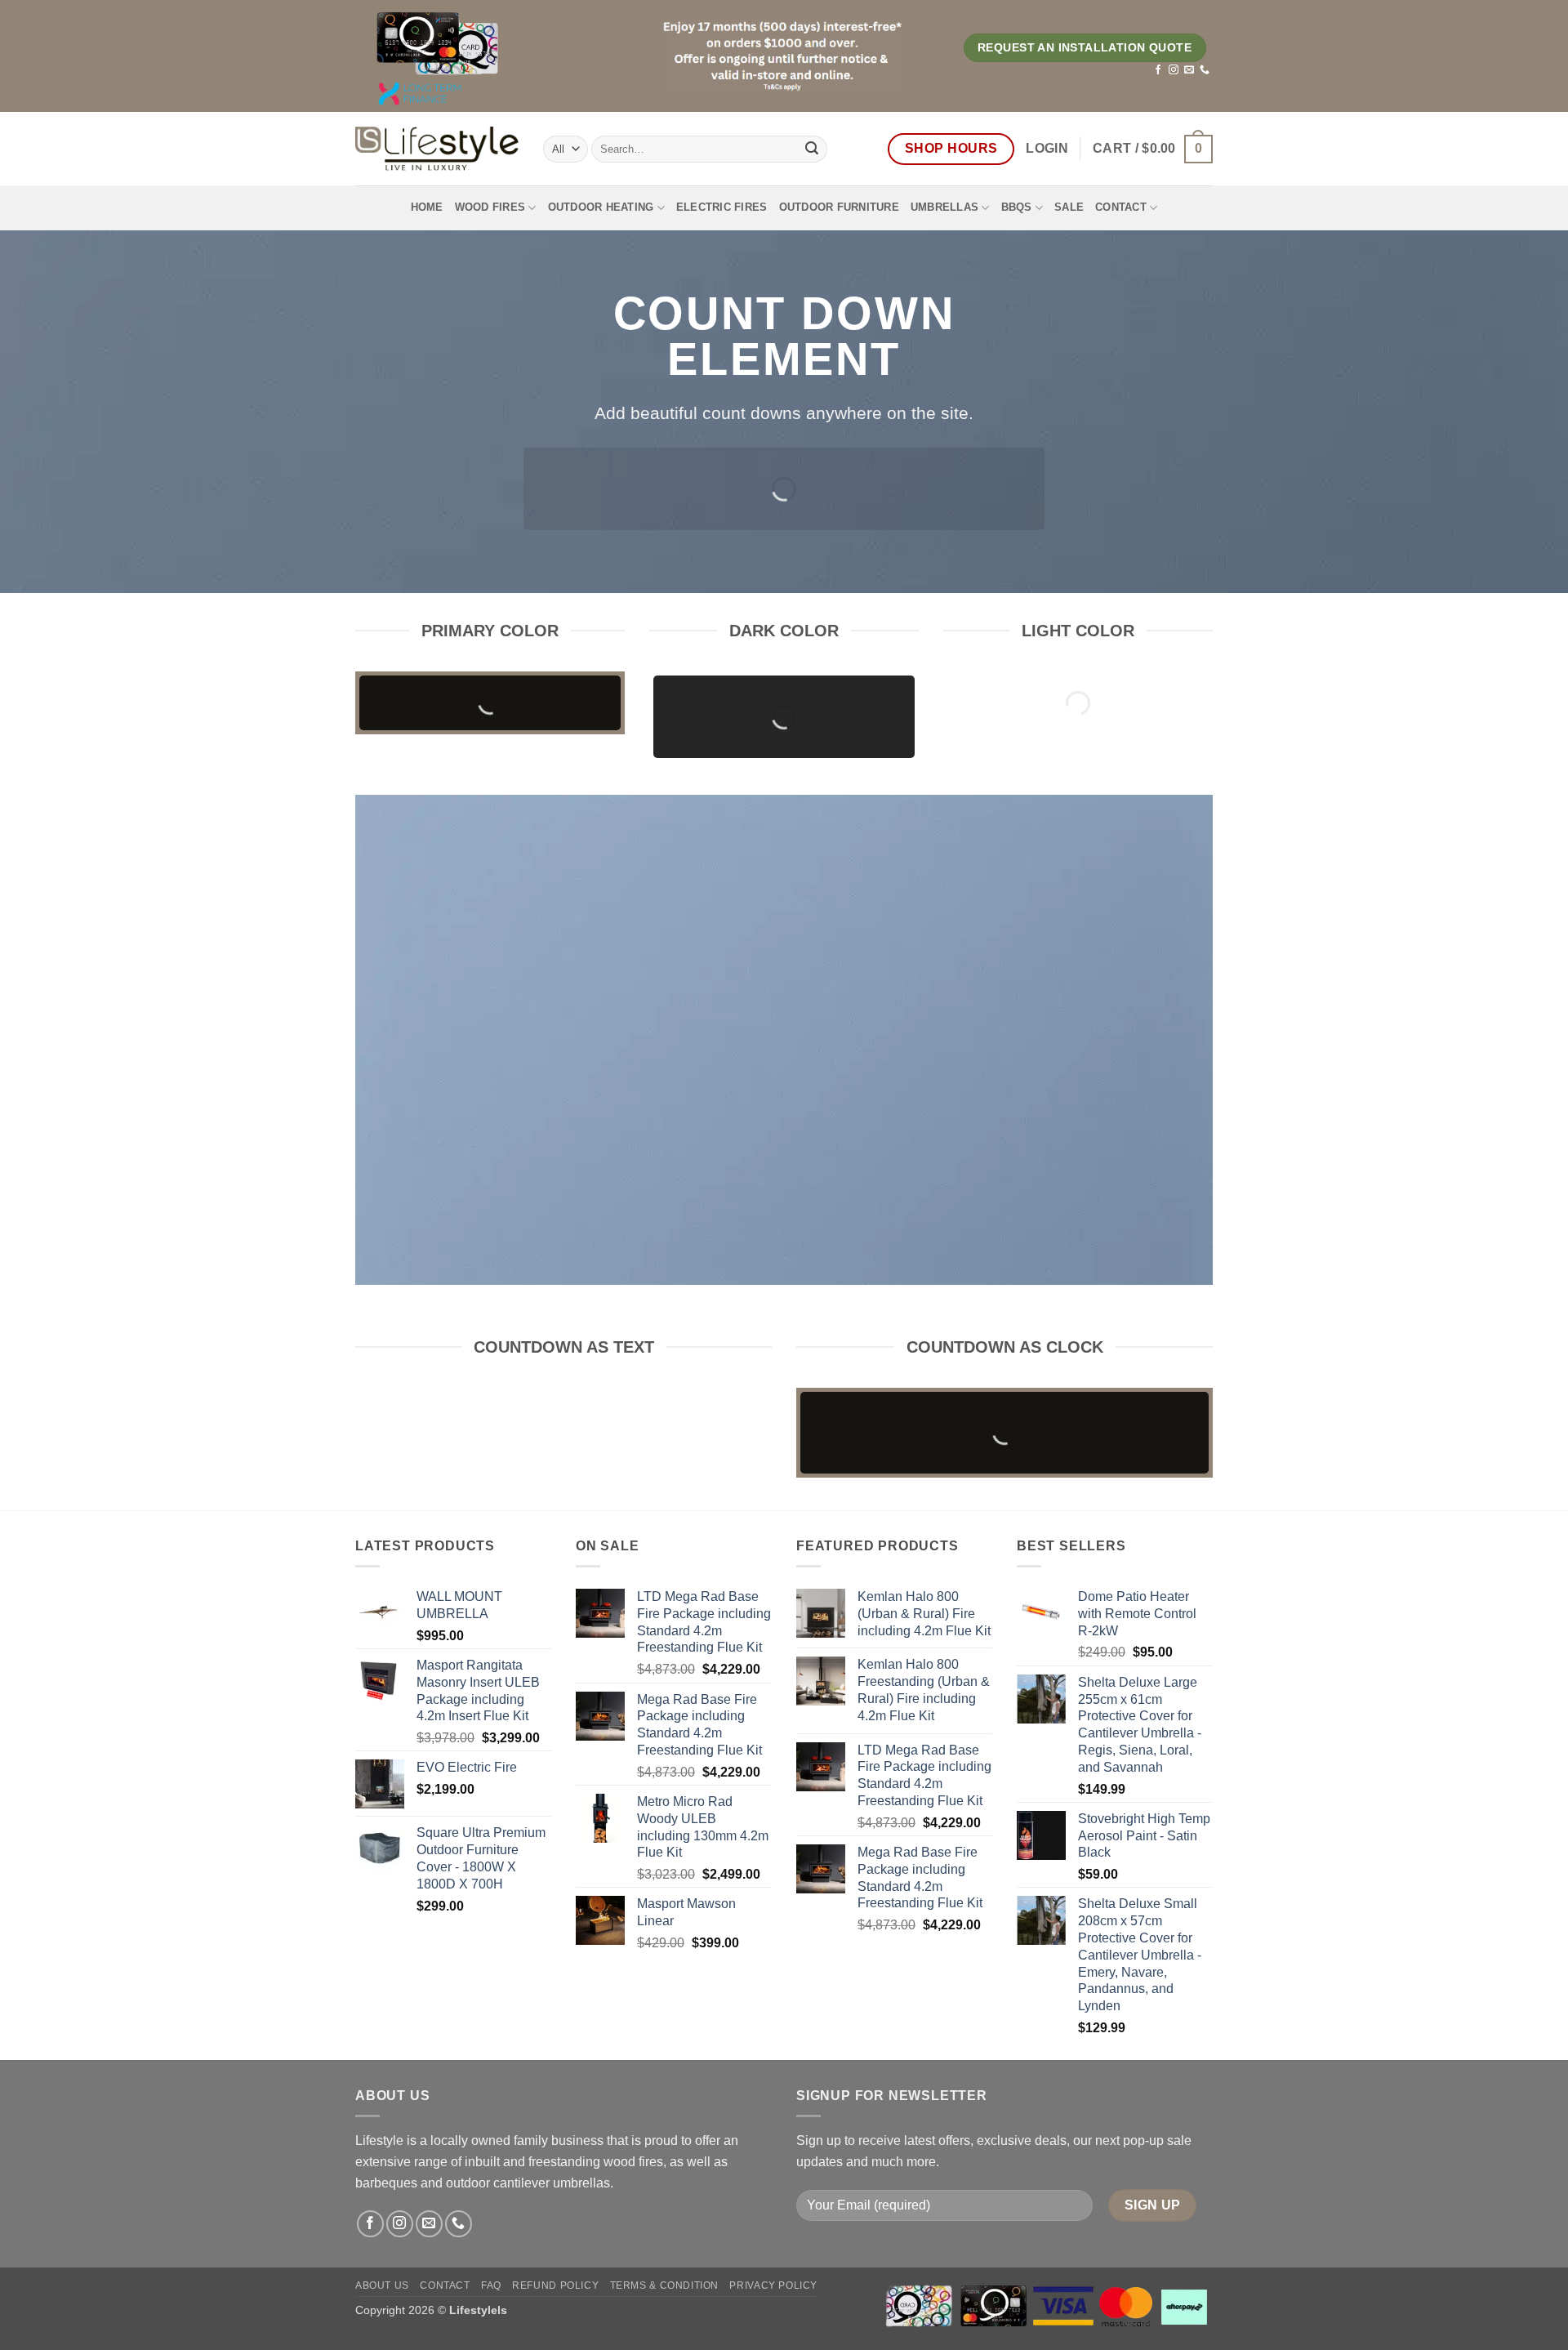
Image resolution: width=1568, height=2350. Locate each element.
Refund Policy (555, 2285)
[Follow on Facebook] (1158, 70)
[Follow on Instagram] (1174, 70)
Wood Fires (490, 207)
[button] (1047, 149)
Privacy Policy (773, 2285)
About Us (382, 2285)
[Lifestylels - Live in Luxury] (437, 149)
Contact (1121, 207)
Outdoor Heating (601, 207)
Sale (1069, 207)
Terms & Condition (664, 2285)
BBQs (1017, 207)
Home (427, 207)
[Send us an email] (1189, 70)
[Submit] (812, 149)
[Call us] (1205, 70)
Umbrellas (944, 207)
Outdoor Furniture (839, 207)
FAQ (491, 2285)
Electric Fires (722, 207)
